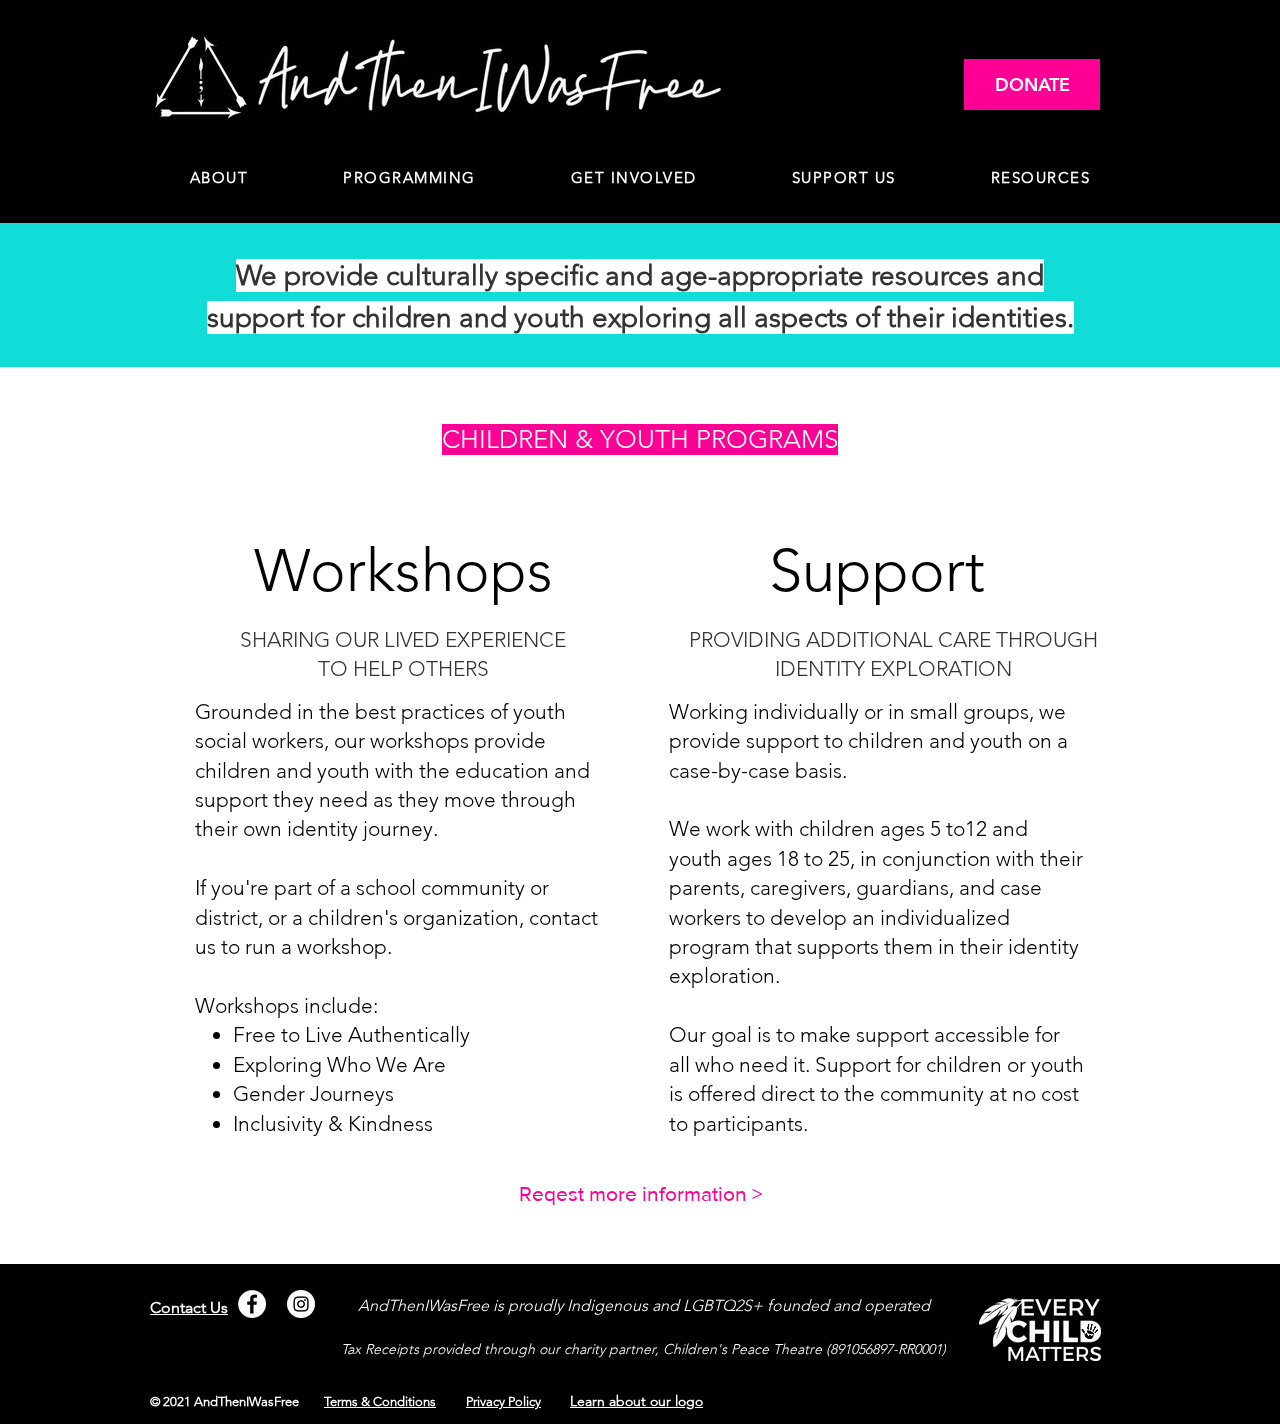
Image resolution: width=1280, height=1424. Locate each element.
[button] (410, 178)
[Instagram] (301, 1304)
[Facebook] (252, 1304)
